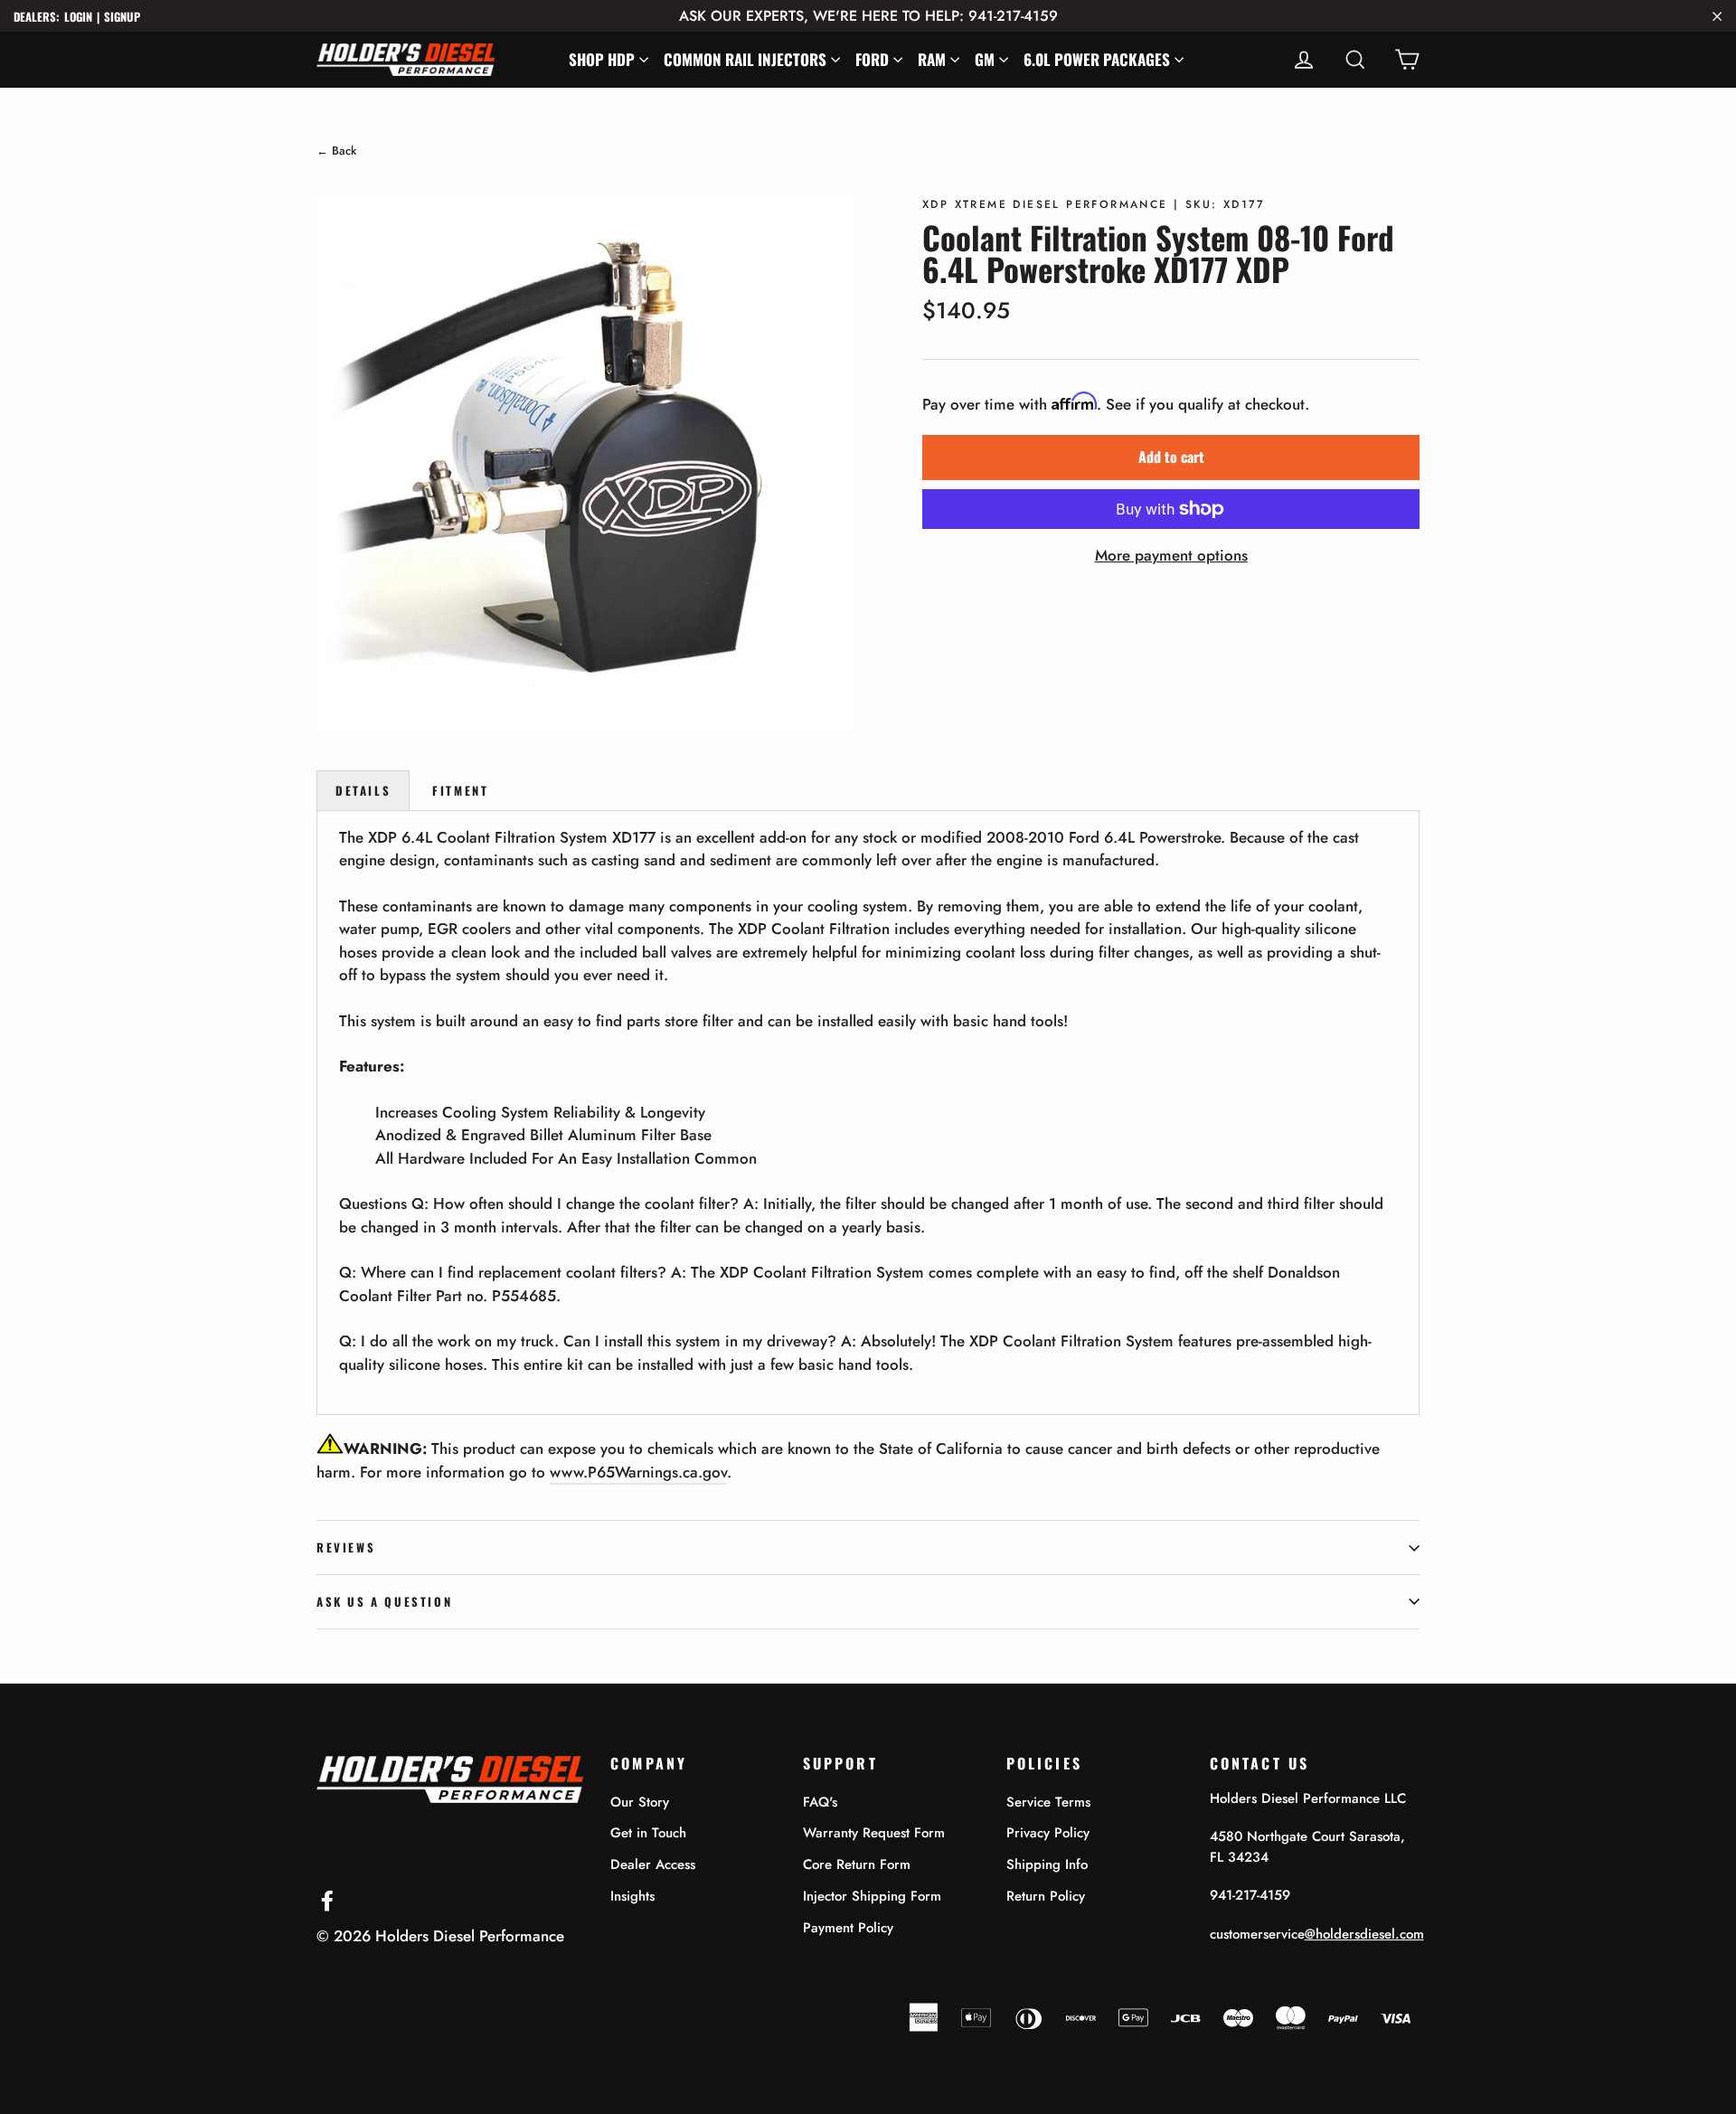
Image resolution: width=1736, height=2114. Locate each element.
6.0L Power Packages (1097, 59)
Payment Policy (848, 1928)
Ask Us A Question (384, 1601)
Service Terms (1048, 1802)
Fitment (460, 790)
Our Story (640, 1802)
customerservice (1317, 1934)
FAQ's (820, 1802)
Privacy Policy (1048, 1833)
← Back (336, 151)
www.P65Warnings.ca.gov (638, 1472)
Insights (632, 1896)
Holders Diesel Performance (470, 1936)
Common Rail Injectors (745, 59)
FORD (872, 59)
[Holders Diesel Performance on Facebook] (327, 1900)
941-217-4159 (1250, 1895)
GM (985, 59)
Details (363, 790)
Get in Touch (648, 1833)
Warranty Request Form (874, 1833)
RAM (932, 59)
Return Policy (1046, 1896)
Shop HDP (602, 59)
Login (78, 17)
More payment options (1171, 555)
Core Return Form (857, 1864)
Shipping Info (1047, 1864)
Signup (122, 17)
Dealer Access (653, 1864)
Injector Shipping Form (872, 1896)
